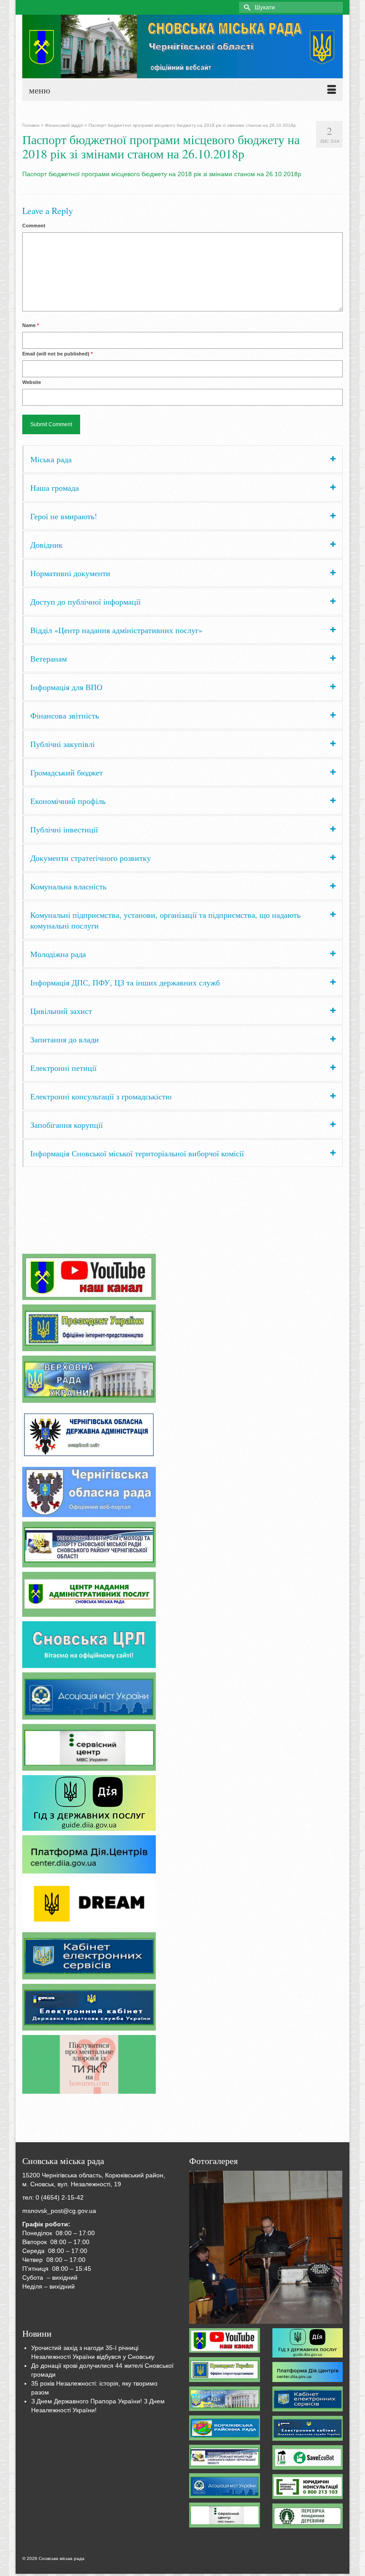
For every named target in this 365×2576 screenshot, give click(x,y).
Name (30, 325)
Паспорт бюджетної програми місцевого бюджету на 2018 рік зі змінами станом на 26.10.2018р (162, 174)
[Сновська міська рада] (182, 46)
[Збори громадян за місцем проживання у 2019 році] (266, 2247)
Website (32, 382)
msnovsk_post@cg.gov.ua (59, 2211)
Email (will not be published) (57, 354)
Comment (34, 226)
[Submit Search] (246, 7)
